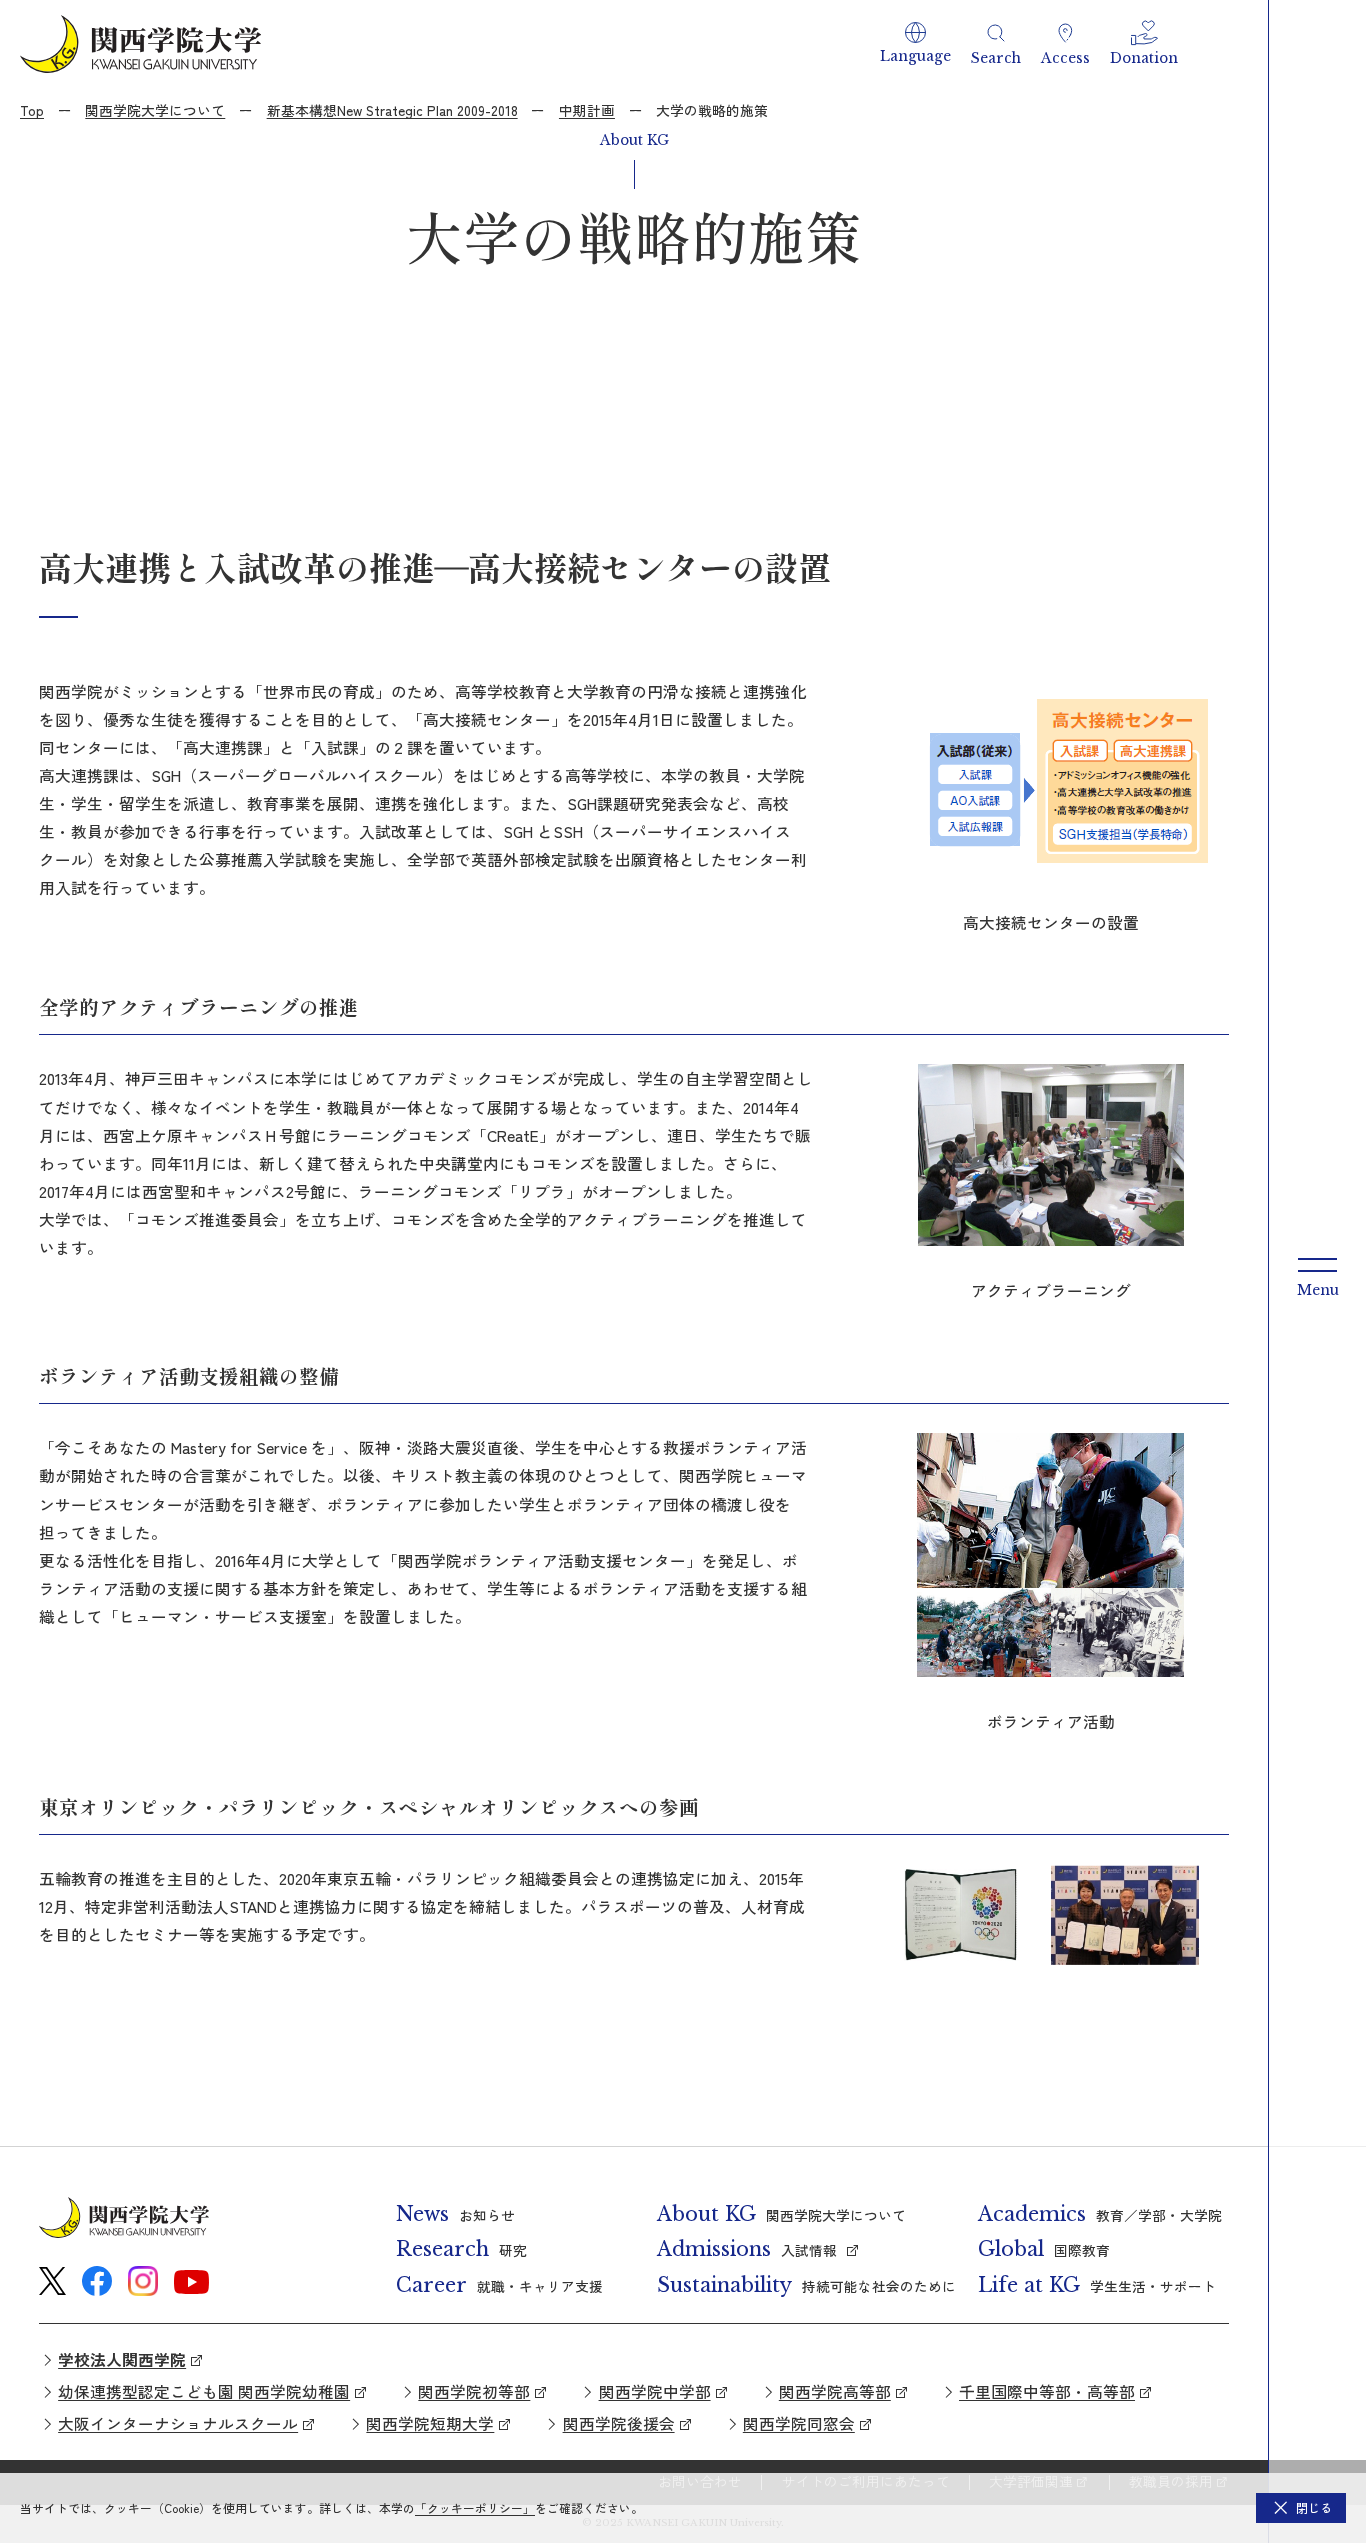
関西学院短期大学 (430, 2423)
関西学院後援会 (619, 2423)
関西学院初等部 (474, 2391)
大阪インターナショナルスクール (178, 2423)
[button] (915, 44)
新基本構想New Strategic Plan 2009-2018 (392, 110)
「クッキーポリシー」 (475, 2507)
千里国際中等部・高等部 (1047, 2391)
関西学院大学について (155, 110)
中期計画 (587, 110)
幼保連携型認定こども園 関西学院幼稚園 (204, 2391)
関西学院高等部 (835, 2391)
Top (32, 110)
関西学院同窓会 (799, 2423)
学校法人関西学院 (122, 2359)
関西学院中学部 (655, 2391)
